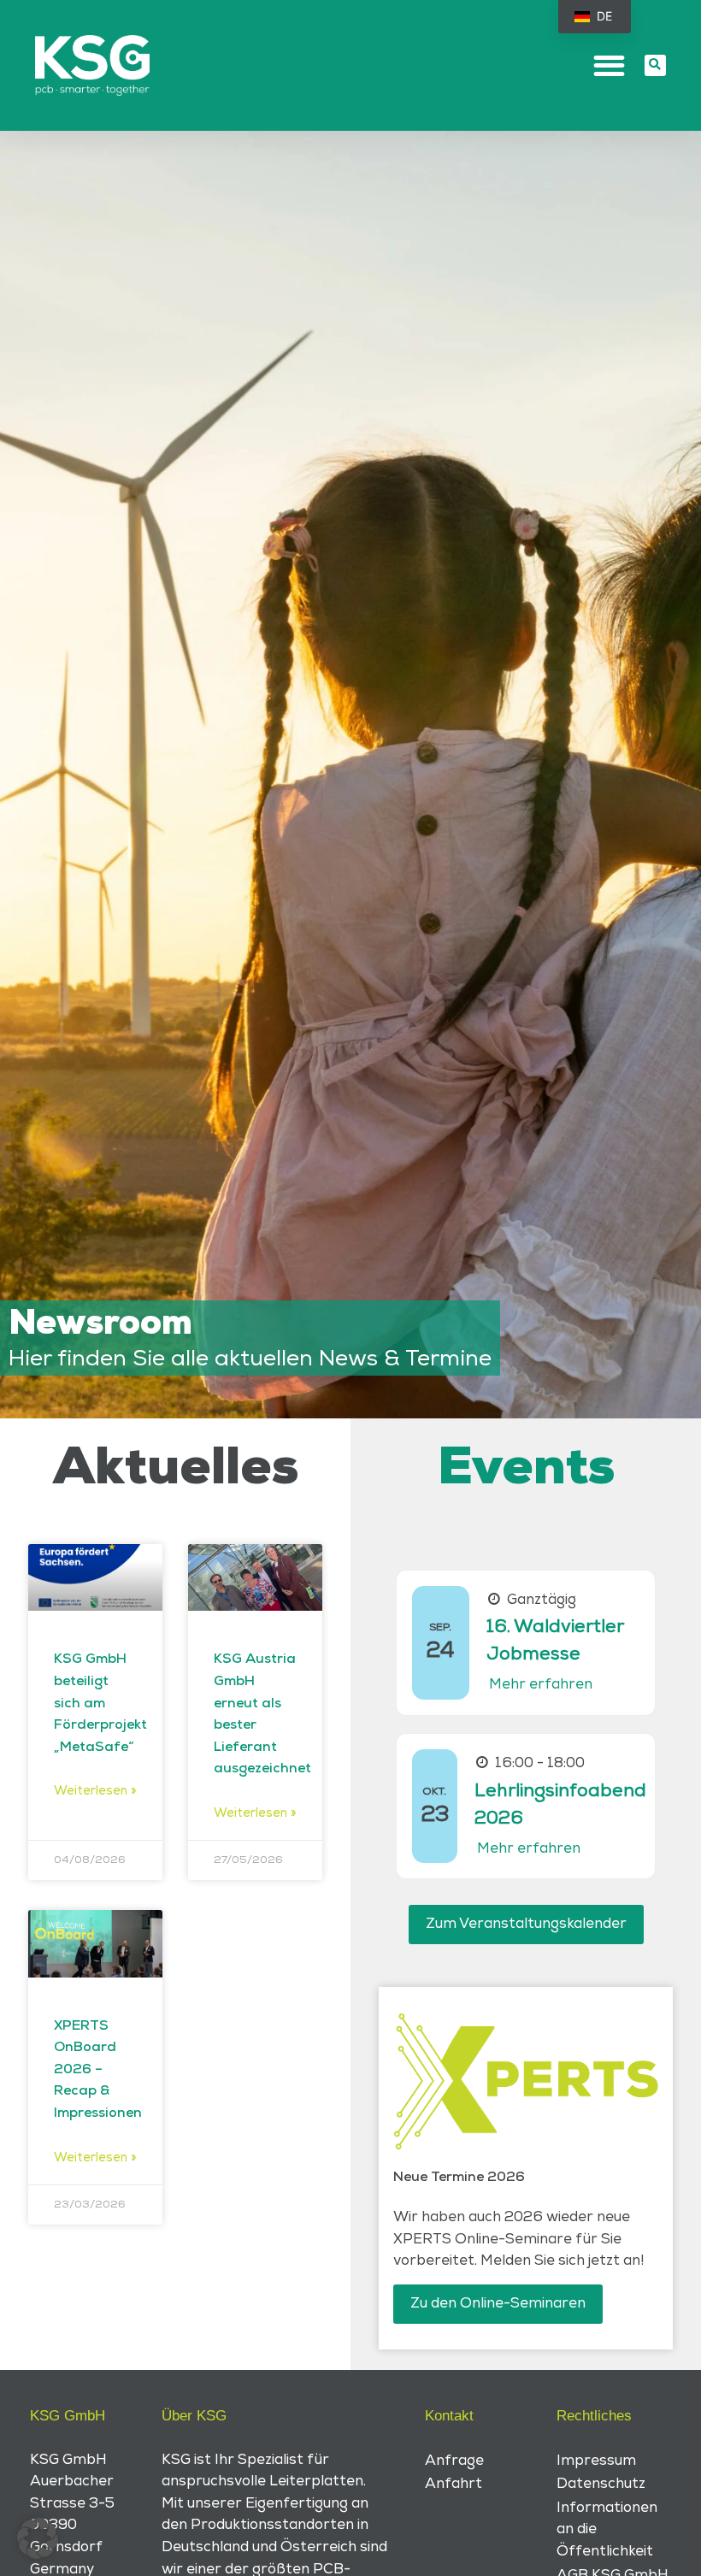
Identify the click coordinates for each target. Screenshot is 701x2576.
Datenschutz (601, 2484)
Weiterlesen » (95, 1791)
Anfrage (454, 2461)
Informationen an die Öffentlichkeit (607, 2529)
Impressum (596, 2461)
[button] (610, 65)
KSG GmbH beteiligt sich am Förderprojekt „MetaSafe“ (100, 1703)
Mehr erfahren (541, 1684)
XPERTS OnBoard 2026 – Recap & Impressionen (98, 2070)
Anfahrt (454, 2484)
